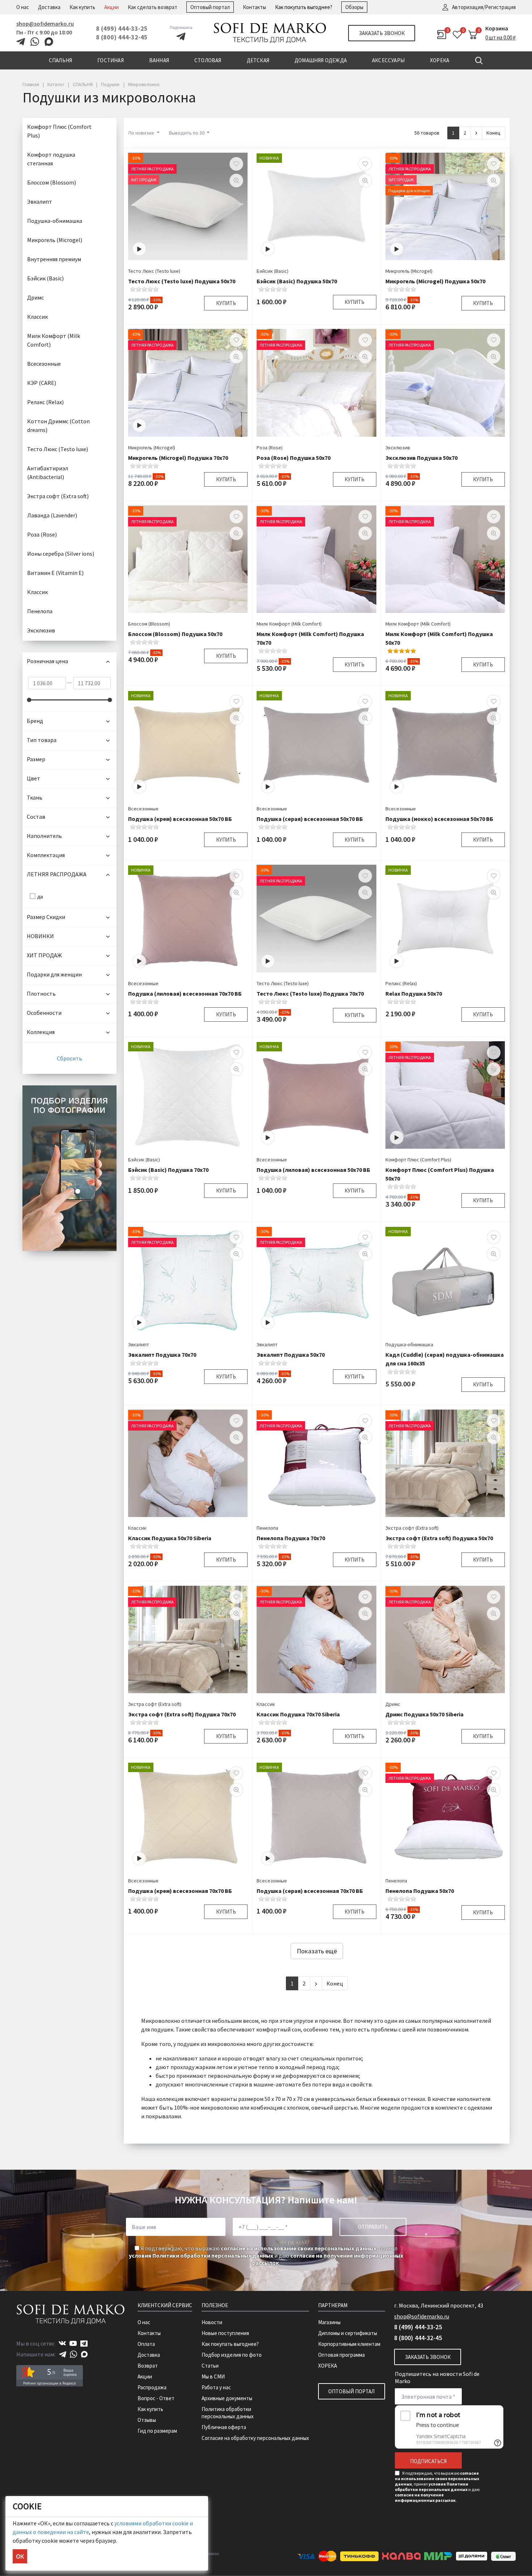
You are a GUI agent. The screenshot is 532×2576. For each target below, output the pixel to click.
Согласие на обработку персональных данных (255, 2438)
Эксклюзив (398, 448)
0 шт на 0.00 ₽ (501, 37)
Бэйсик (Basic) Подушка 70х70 (168, 1170)
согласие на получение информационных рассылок (425, 2497)
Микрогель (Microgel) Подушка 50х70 (435, 281)
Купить (226, 303)
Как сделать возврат (153, 7)
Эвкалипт (139, 1344)
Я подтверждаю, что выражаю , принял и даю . (266, 2255)
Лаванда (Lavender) (52, 515)
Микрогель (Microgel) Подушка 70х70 (178, 458)
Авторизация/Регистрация (484, 7)
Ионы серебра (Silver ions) (61, 554)
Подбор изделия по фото (232, 2355)
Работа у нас (216, 2387)
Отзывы (147, 2420)
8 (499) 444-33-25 (122, 28)
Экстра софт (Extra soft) (412, 1528)
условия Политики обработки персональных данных (201, 2255)
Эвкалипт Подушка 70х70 (162, 1355)
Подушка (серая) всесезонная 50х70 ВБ (310, 819)
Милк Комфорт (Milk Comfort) (289, 624)
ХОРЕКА (328, 2366)
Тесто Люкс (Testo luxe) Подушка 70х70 (310, 993)
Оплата (146, 2344)
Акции (111, 7)
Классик (137, 1528)
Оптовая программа (341, 2355)
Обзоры (354, 7)
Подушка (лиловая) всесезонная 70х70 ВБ (185, 993)
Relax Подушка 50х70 (414, 993)
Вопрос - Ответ (156, 2398)
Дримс (393, 1704)
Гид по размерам (157, 2431)
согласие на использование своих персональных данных (299, 2248)
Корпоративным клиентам (349, 2344)
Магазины (329, 2322)
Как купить (82, 7)
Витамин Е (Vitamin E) (55, 573)
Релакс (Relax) (401, 983)
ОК (20, 2556)
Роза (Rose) (270, 448)
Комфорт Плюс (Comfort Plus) (418, 1160)
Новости (212, 2322)
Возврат (148, 2366)
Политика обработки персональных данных (228, 2413)
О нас (23, 7)
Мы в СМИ (213, 2376)
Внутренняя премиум (54, 259)
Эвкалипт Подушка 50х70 (291, 1355)
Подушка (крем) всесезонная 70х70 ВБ (180, 1891)
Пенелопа (267, 1528)
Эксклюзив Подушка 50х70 (421, 458)
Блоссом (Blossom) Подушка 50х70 (175, 634)
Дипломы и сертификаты (348, 2333)
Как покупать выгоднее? (304, 7)
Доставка (49, 7)
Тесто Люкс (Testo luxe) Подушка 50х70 (182, 281)
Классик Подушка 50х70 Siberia (170, 1538)
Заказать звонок (382, 33)
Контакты (254, 7)
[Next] (476, 133)
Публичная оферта (224, 2427)
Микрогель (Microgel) (409, 271)
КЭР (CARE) (42, 383)
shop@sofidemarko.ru (45, 24)
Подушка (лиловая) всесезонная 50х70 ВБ (313, 1170)
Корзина (497, 28)
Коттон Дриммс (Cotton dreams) (58, 425)
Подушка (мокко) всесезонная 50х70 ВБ (439, 819)
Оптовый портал (210, 7)
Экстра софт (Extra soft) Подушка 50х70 (439, 1538)
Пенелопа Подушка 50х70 (420, 1891)
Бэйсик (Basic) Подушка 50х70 (297, 281)
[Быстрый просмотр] (236, 181)
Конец (493, 133)
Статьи (210, 2366)
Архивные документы (227, 2398)
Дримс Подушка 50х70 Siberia (425, 1714)
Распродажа (152, 2387)
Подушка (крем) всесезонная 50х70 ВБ (180, 819)
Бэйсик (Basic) (273, 271)
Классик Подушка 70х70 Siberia (298, 1714)
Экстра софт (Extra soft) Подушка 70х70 (182, 1714)
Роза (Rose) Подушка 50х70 (294, 458)
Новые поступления (225, 2333)
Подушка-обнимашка (409, 1344)
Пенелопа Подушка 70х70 (291, 1538)
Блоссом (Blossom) (149, 624)
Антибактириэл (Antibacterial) (48, 473)
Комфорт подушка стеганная (51, 159)
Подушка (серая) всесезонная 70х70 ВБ (310, 1891)
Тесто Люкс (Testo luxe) (154, 271)
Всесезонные (143, 809)
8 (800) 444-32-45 (122, 37)
